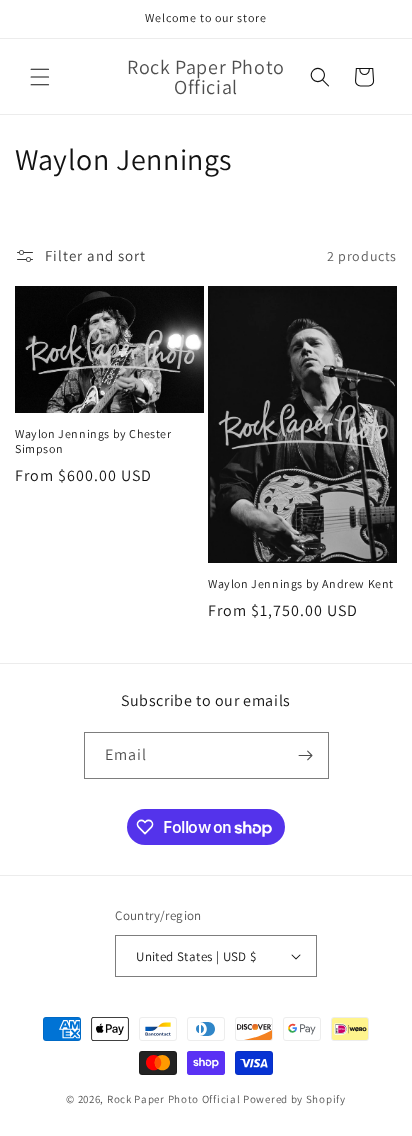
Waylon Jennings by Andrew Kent (301, 583)
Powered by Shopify (294, 1099)
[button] (40, 77)
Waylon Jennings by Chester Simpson (93, 441)
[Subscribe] (306, 755)
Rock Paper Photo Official (175, 1099)
